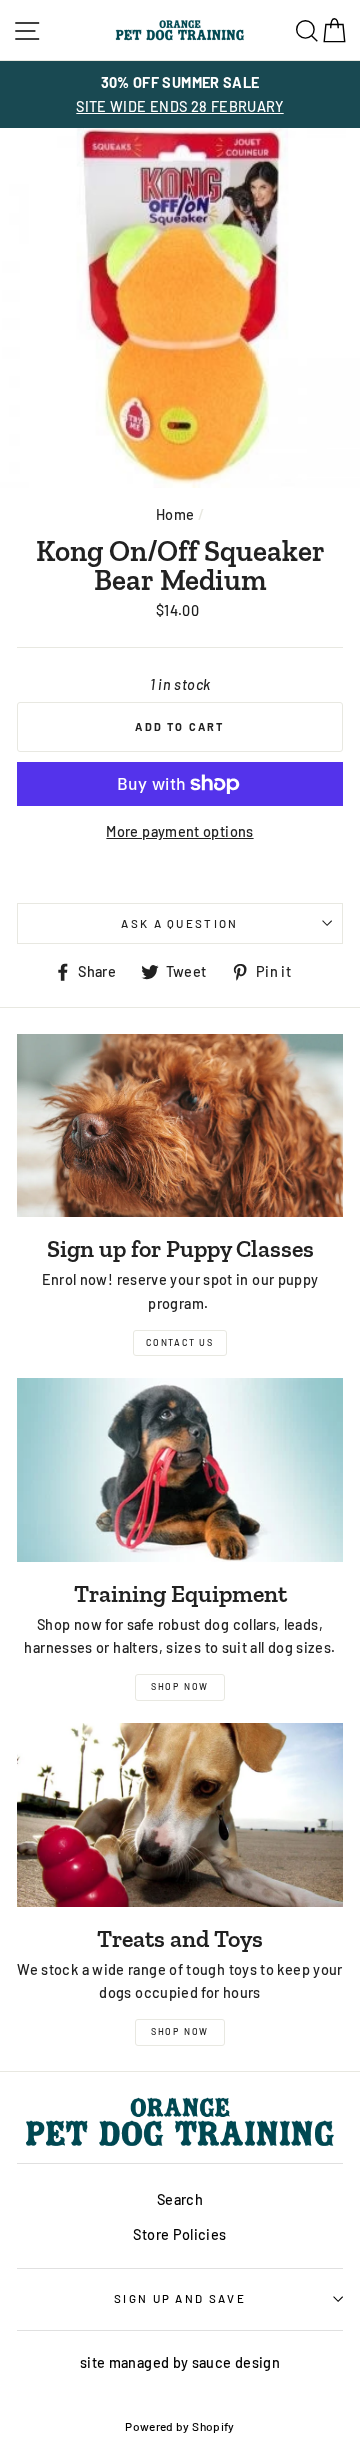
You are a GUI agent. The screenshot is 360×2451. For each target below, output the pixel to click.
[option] (180, 94)
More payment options (179, 831)
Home (175, 514)
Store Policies (179, 2234)
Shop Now (180, 1686)
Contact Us (180, 1342)
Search (180, 2199)
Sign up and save (180, 2298)
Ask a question (179, 923)
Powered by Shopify (180, 2426)
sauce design (236, 2362)
